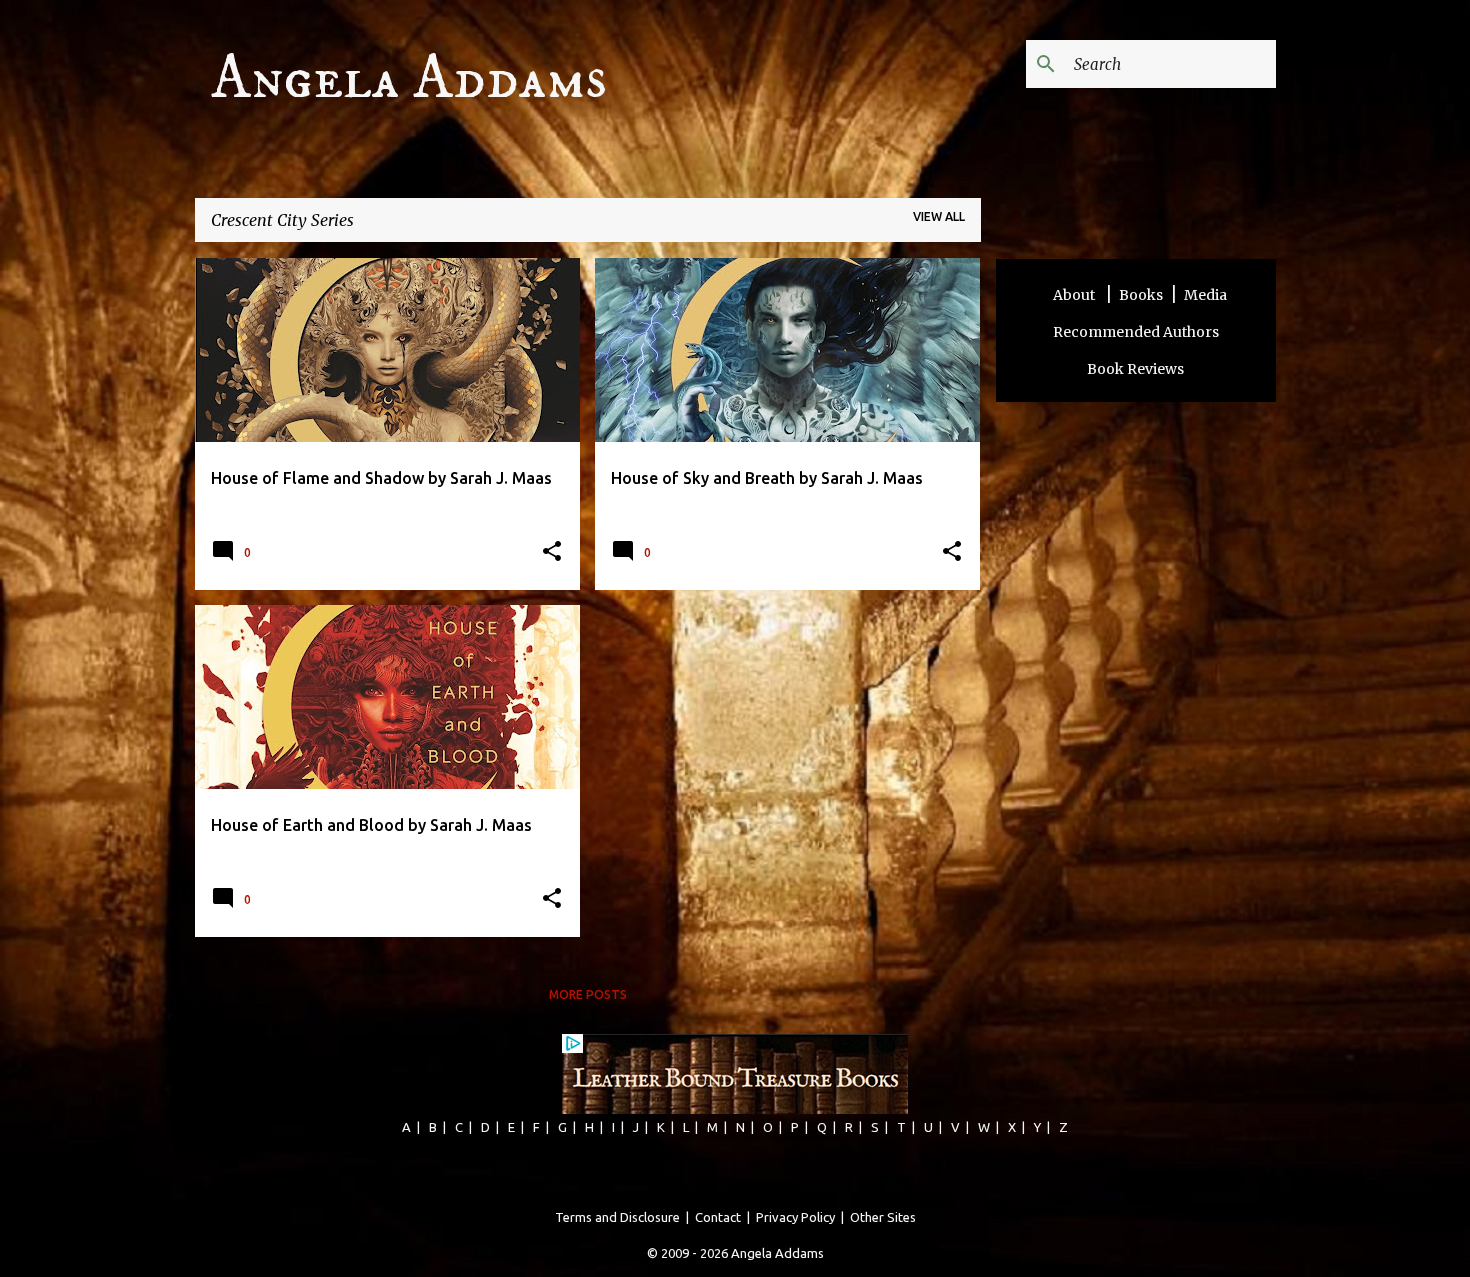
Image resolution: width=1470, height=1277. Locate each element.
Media (1205, 295)
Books (1141, 295)
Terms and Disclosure (617, 1217)
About (1075, 295)
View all (939, 216)
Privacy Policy (795, 1217)
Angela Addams (409, 79)
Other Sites (883, 1217)
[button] (552, 552)
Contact (718, 1217)
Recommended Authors (1136, 332)
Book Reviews (1135, 369)
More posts (588, 994)
